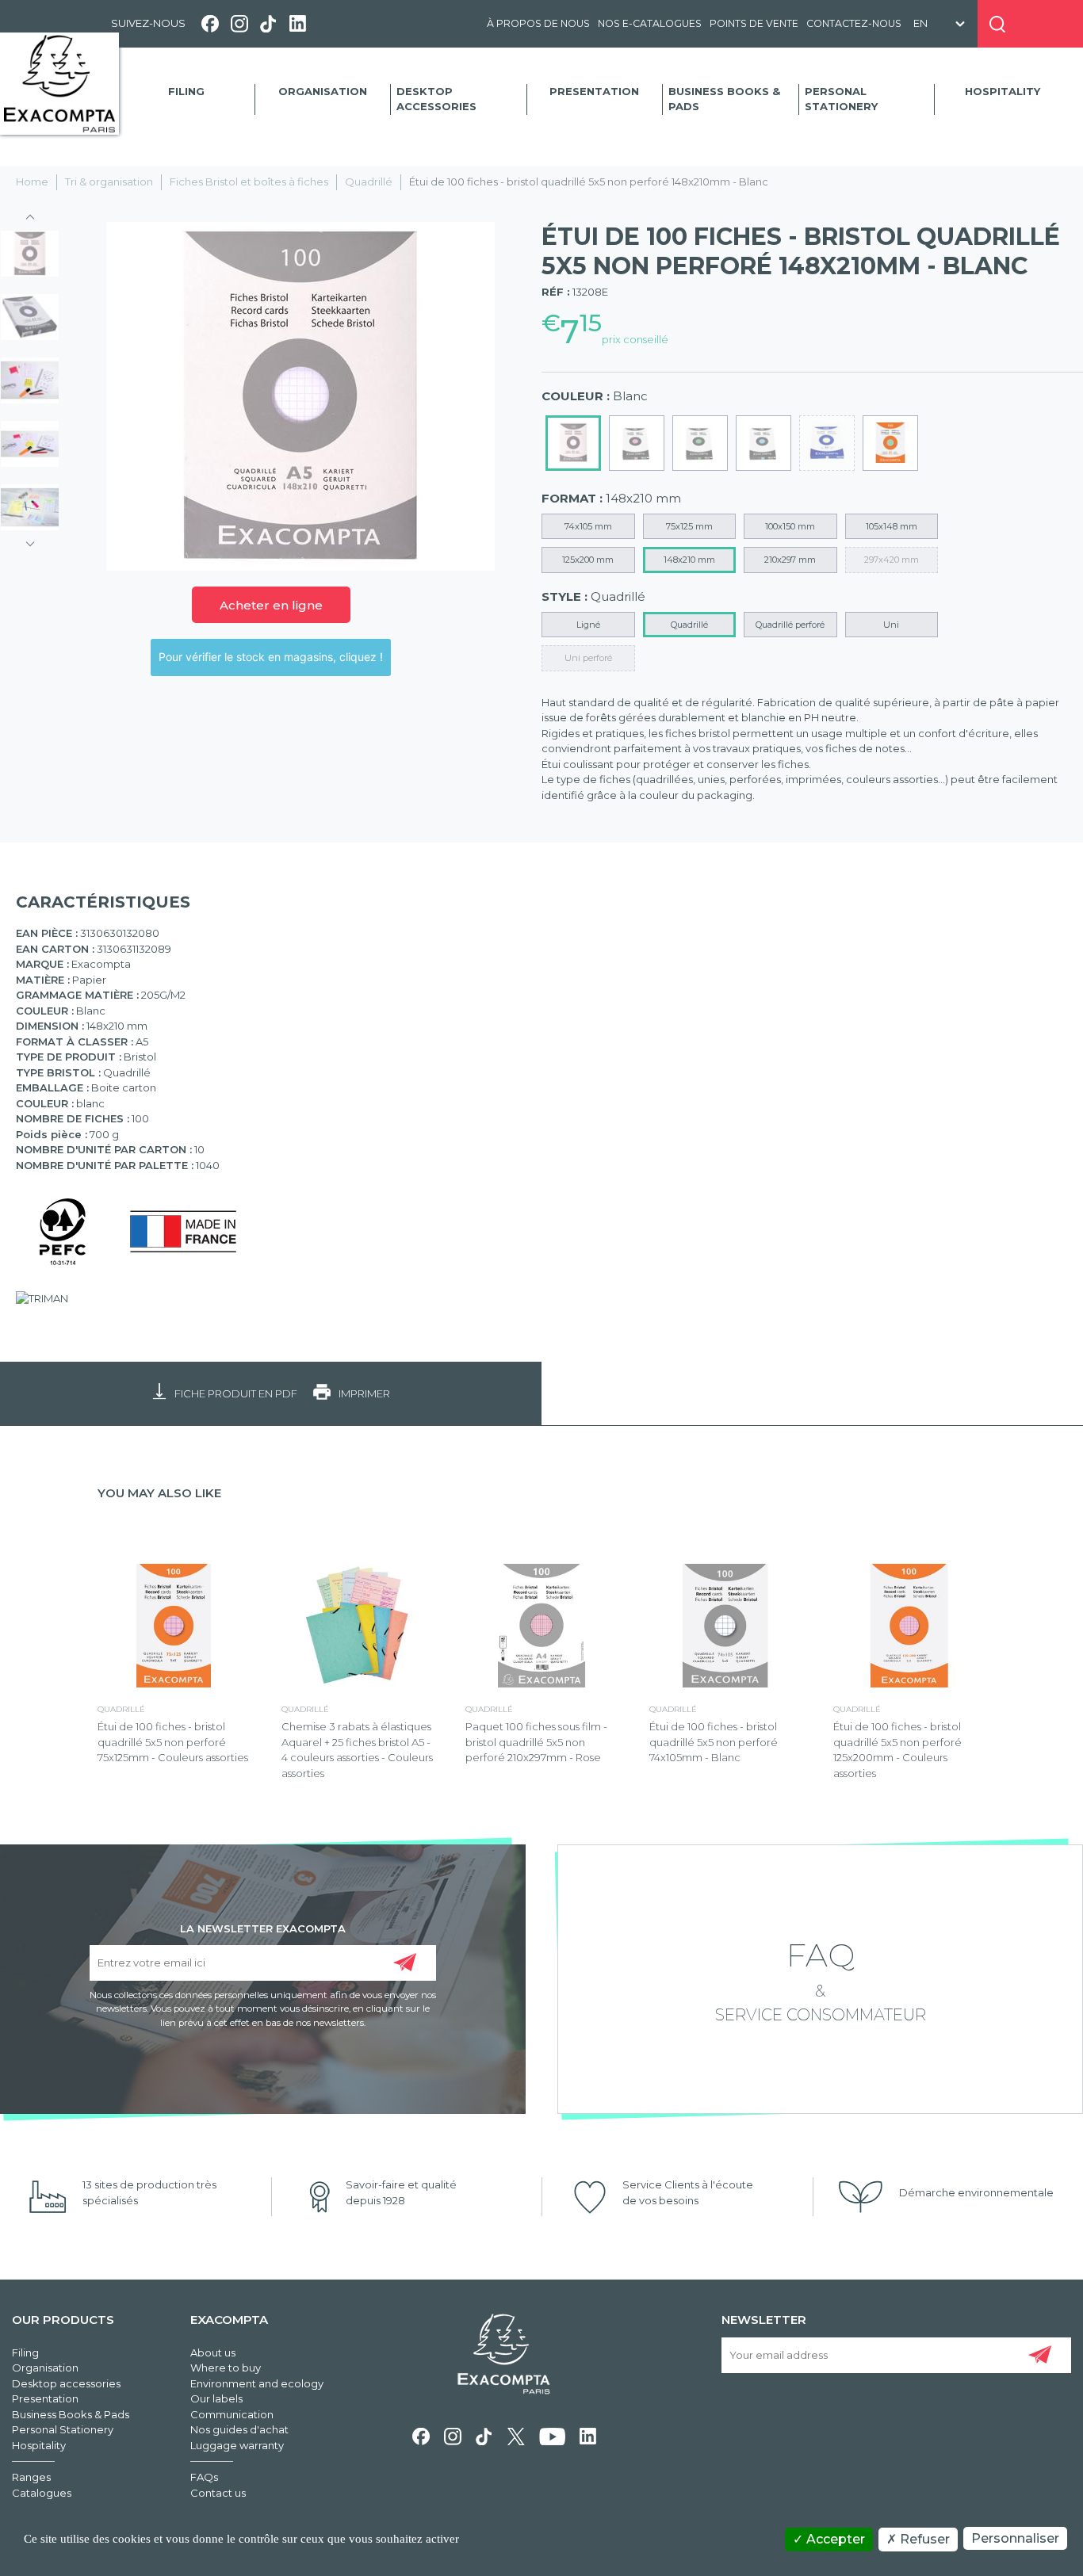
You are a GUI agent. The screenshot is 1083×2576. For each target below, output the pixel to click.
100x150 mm (790, 526)
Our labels (216, 2398)
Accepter (834, 2539)
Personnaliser (1015, 2538)
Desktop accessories (436, 99)
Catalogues (42, 2493)
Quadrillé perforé (790, 625)
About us (213, 2352)
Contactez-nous (854, 23)
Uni (891, 625)
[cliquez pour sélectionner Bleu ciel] (763, 443)
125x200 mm (588, 560)
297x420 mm (892, 560)
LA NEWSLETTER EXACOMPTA (263, 1928)
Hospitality (1003, 91)
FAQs (204, 2477)
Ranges (31, 2477)
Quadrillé (369, 182)
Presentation (594, 91)
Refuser (923, 2539)
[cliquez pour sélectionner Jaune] (827, 443)
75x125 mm (689, 526)
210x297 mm (790, 560)
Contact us (218, 2493)
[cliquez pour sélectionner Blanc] (573, 443)
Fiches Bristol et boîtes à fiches (249, 182)
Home (32, 182)
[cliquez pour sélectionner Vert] (700, 443)
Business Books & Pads (724, 99)
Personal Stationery (841, 99)
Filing (186, 91)
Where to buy (226, 2368)
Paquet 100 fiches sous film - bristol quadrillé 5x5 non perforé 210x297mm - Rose (536, 1742)
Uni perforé (588, 658)
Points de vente (754, 23)
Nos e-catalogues (650, 23)
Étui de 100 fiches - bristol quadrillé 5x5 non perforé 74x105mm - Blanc (714, 1742)
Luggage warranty (237, 2445)
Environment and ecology (257, 2383)
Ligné (588, 625)
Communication (232, 2414)
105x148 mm (892, 526)
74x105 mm (588, 526)
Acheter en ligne (271, 605)
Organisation (323, 91)
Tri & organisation (109, 182)
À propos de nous (538, 23)
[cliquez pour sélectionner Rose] (637, 443)
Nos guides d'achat (239, 2429)
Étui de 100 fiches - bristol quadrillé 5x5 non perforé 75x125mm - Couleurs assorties (173, 1742)
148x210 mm (689, 560)
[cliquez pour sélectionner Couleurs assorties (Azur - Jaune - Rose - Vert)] (890, 443)
